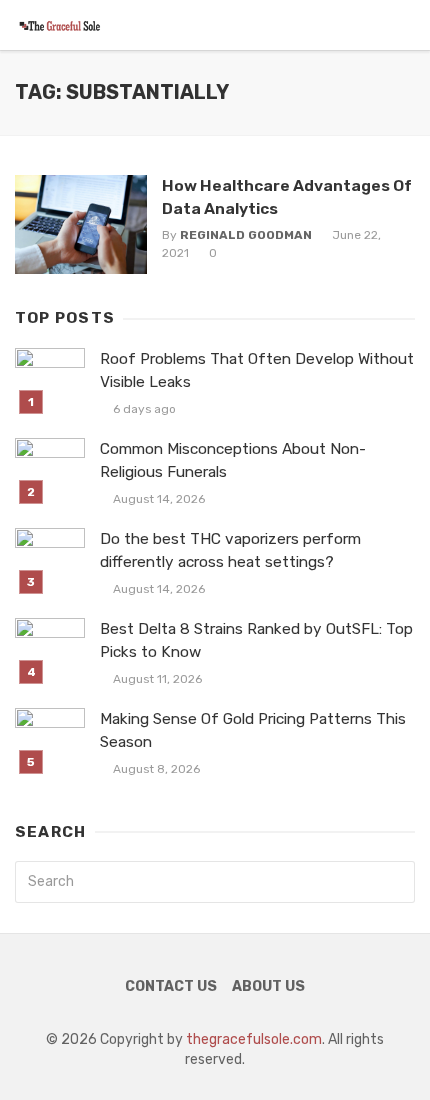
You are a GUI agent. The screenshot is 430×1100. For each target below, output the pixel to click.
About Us (268, 986)
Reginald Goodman (246, 235)
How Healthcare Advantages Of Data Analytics (287, 196)
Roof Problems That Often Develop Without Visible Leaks (257, 370)
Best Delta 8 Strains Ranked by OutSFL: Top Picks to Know (256, 640)
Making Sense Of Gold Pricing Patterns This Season (253, 730)
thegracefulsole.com (254, 1039)
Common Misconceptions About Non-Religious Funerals (233, 460)
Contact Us (171, 986)
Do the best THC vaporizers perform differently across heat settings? (230, 550)
